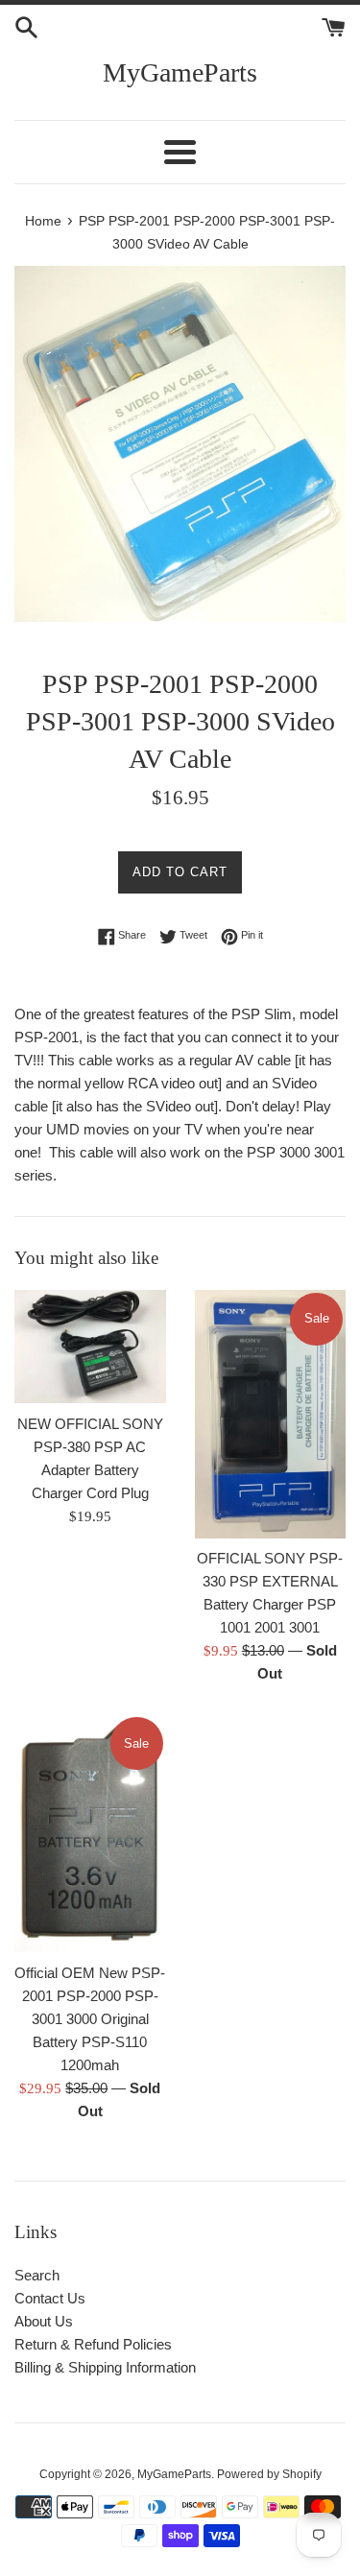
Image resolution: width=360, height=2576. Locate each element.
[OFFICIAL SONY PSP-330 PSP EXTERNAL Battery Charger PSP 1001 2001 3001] (271, 1414)
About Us (44, 2321)
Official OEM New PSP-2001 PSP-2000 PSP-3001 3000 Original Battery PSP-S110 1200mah (90, 2019)
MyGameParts (180, 72)
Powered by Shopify (269, 2474)
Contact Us (50, 2298)
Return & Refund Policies (93, 2344)
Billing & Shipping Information (105, 2367)
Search (37, 2275)
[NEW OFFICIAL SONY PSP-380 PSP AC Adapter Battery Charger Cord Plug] (90, 1347)
